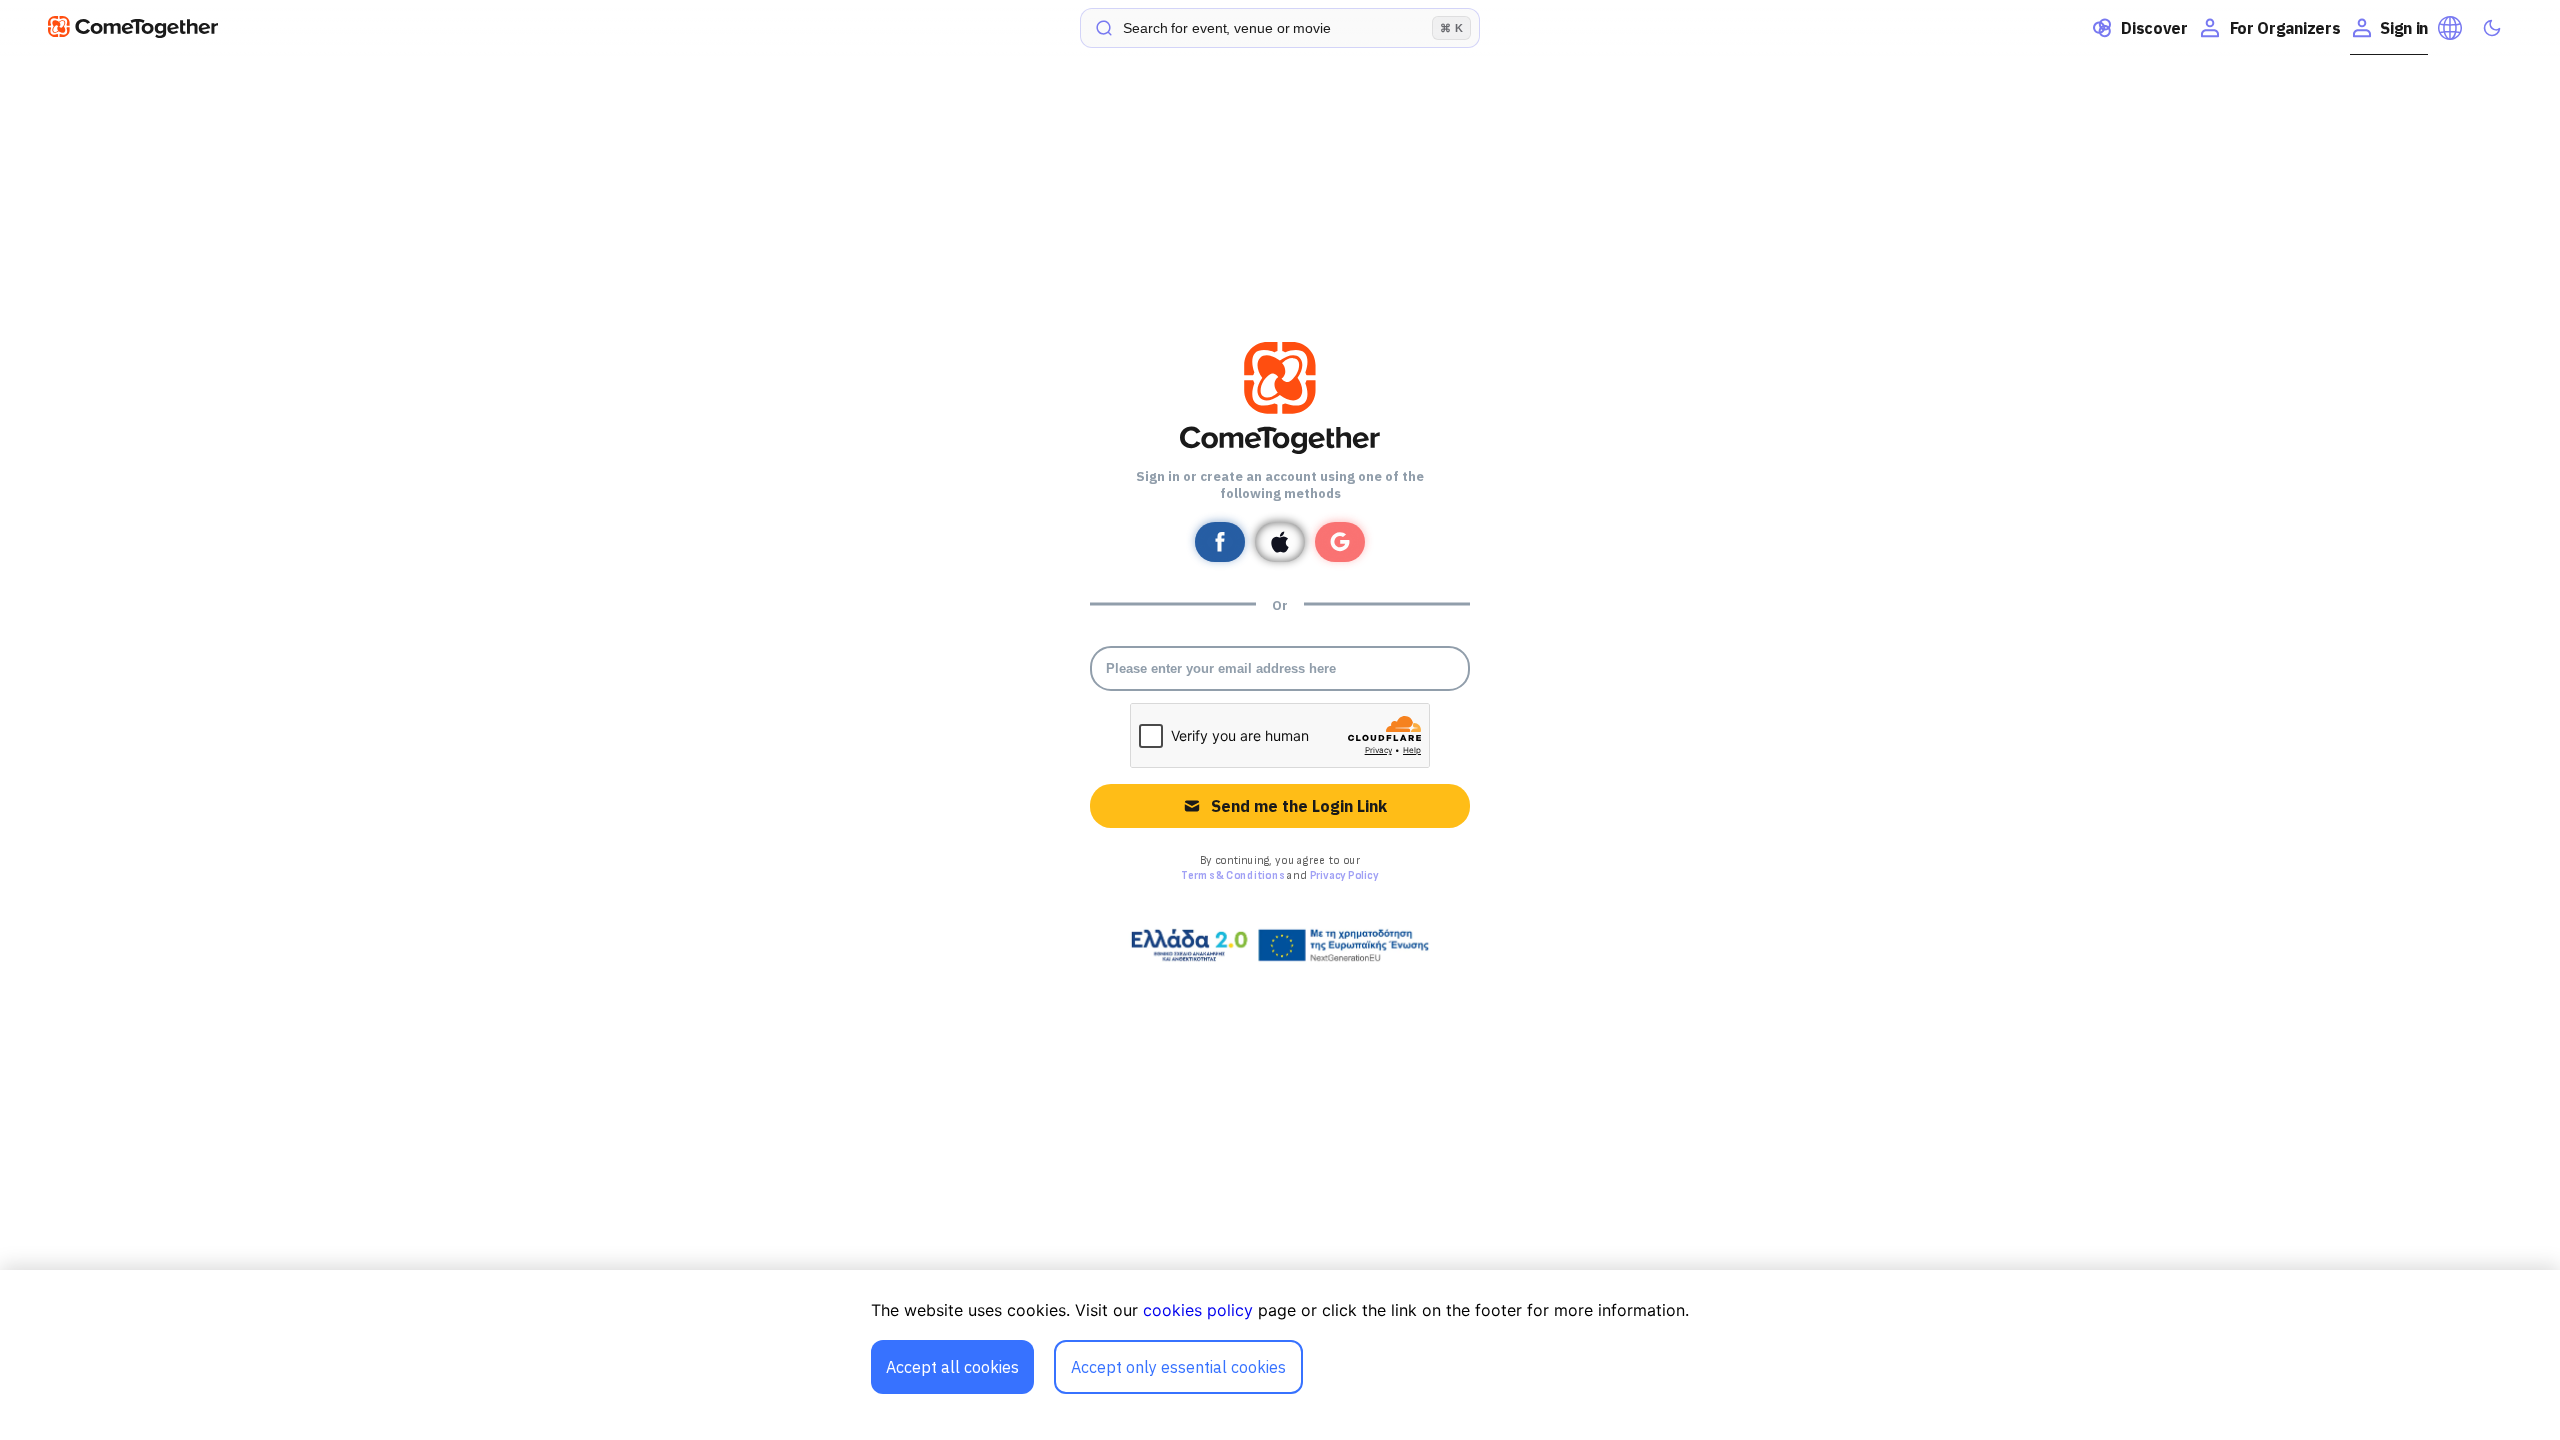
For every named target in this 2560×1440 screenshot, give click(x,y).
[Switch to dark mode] (2492, 28)
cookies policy (1198, 1310)
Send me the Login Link (1299, 806)
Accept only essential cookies (1178, 1367)
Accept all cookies (952, 1367)
